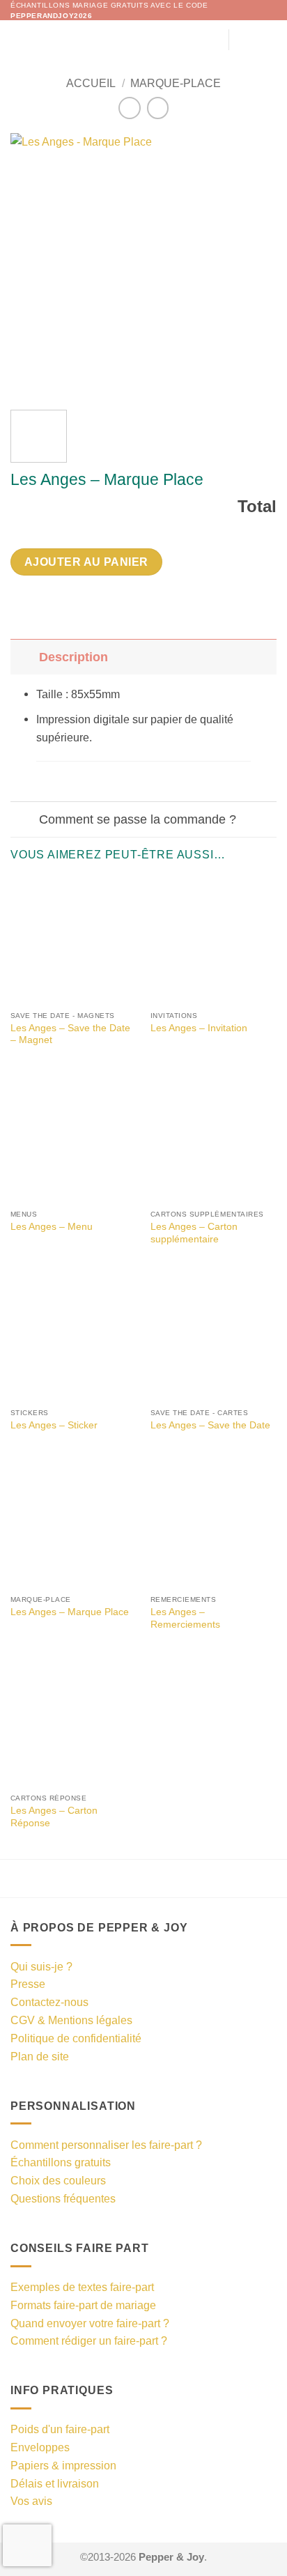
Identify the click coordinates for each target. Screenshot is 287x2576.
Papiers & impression (63, 2465)
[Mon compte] (246, 40)
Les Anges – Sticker (54, 1425)
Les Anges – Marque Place (70, 1612)
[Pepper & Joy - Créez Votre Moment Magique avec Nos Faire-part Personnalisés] (140, 40)
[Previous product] (158, 108)
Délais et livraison (55, 2483)
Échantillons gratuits (61, 2162)
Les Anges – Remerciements (185, 1618)
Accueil (91, 83)
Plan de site (40, 2056)
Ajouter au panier (86, 562)
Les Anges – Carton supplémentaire (194, 1233)
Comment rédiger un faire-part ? (89, 2340)
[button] (19, 39)
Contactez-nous (49, 2002)
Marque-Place (176, 83)
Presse (28, 1984)
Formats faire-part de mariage (83, 2305)
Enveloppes (40, 2447)
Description (73, 657)
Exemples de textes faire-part (82, 2287)
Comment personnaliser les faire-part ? (106, 2145)
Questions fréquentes (63, 2198)
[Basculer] (24, 657)
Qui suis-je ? (41, 1966)
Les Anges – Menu (52, 1227)
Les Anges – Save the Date (210, 1425)
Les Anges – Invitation (199, 1028)
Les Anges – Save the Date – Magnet (70, 1034)
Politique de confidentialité (76, 2038)
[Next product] (129, 108)
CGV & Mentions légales (71, 2020)
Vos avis (31, 2501)
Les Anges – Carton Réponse (54, 1817)
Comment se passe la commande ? (138, 819)
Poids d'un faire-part (60, 2429)
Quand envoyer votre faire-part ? (90, 2323)
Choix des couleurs (58, 2180)
